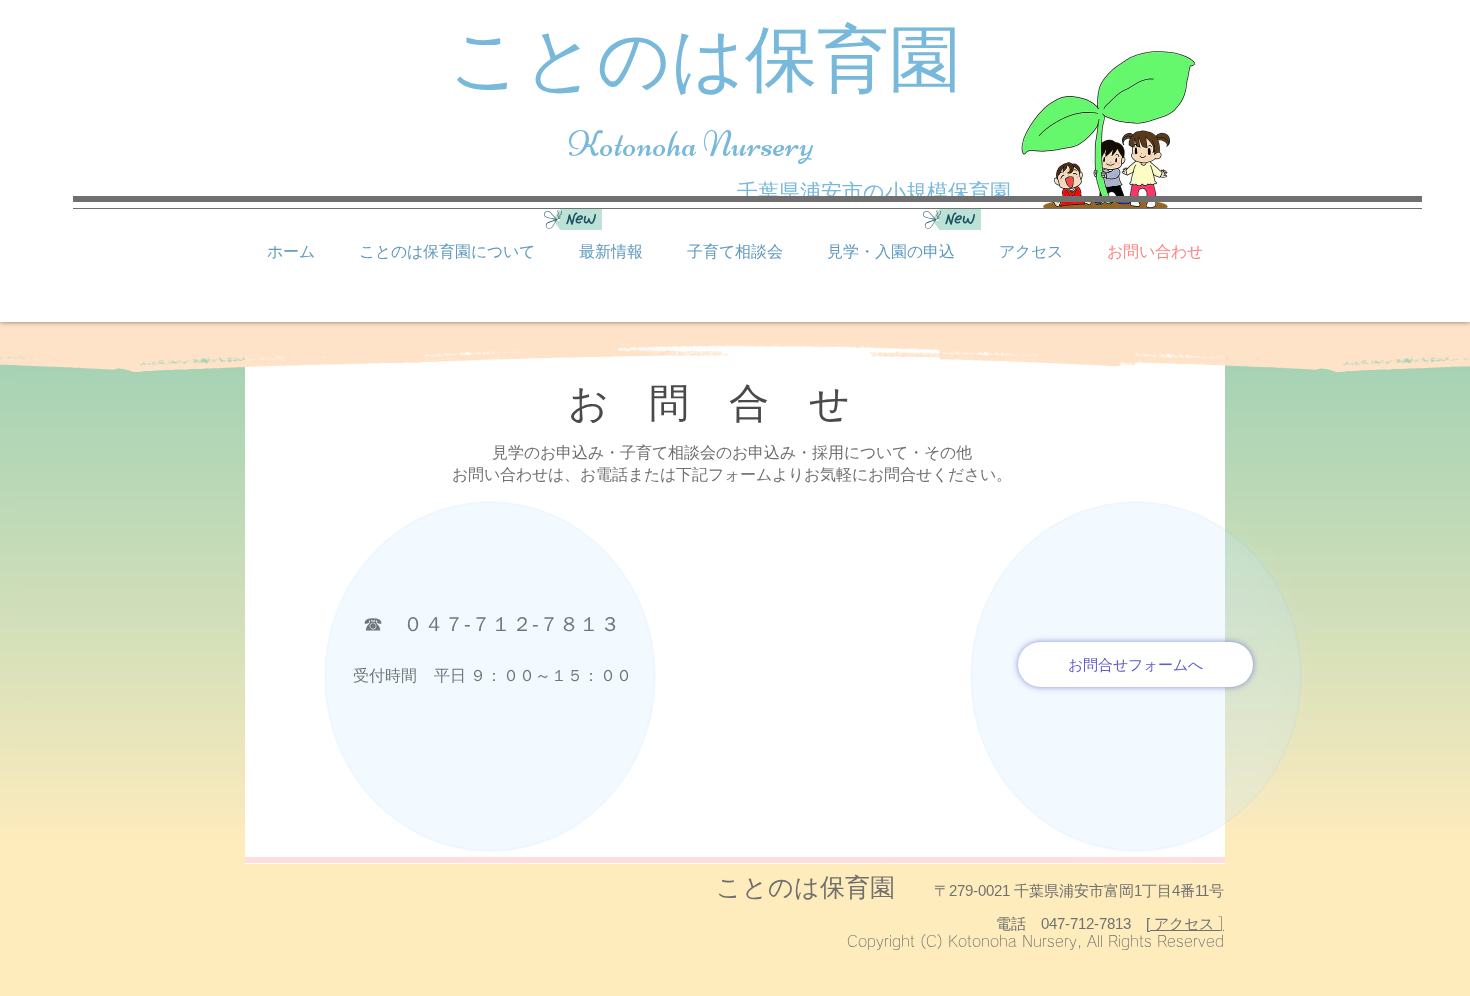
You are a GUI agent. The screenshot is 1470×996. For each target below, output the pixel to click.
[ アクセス (1182, 923)
